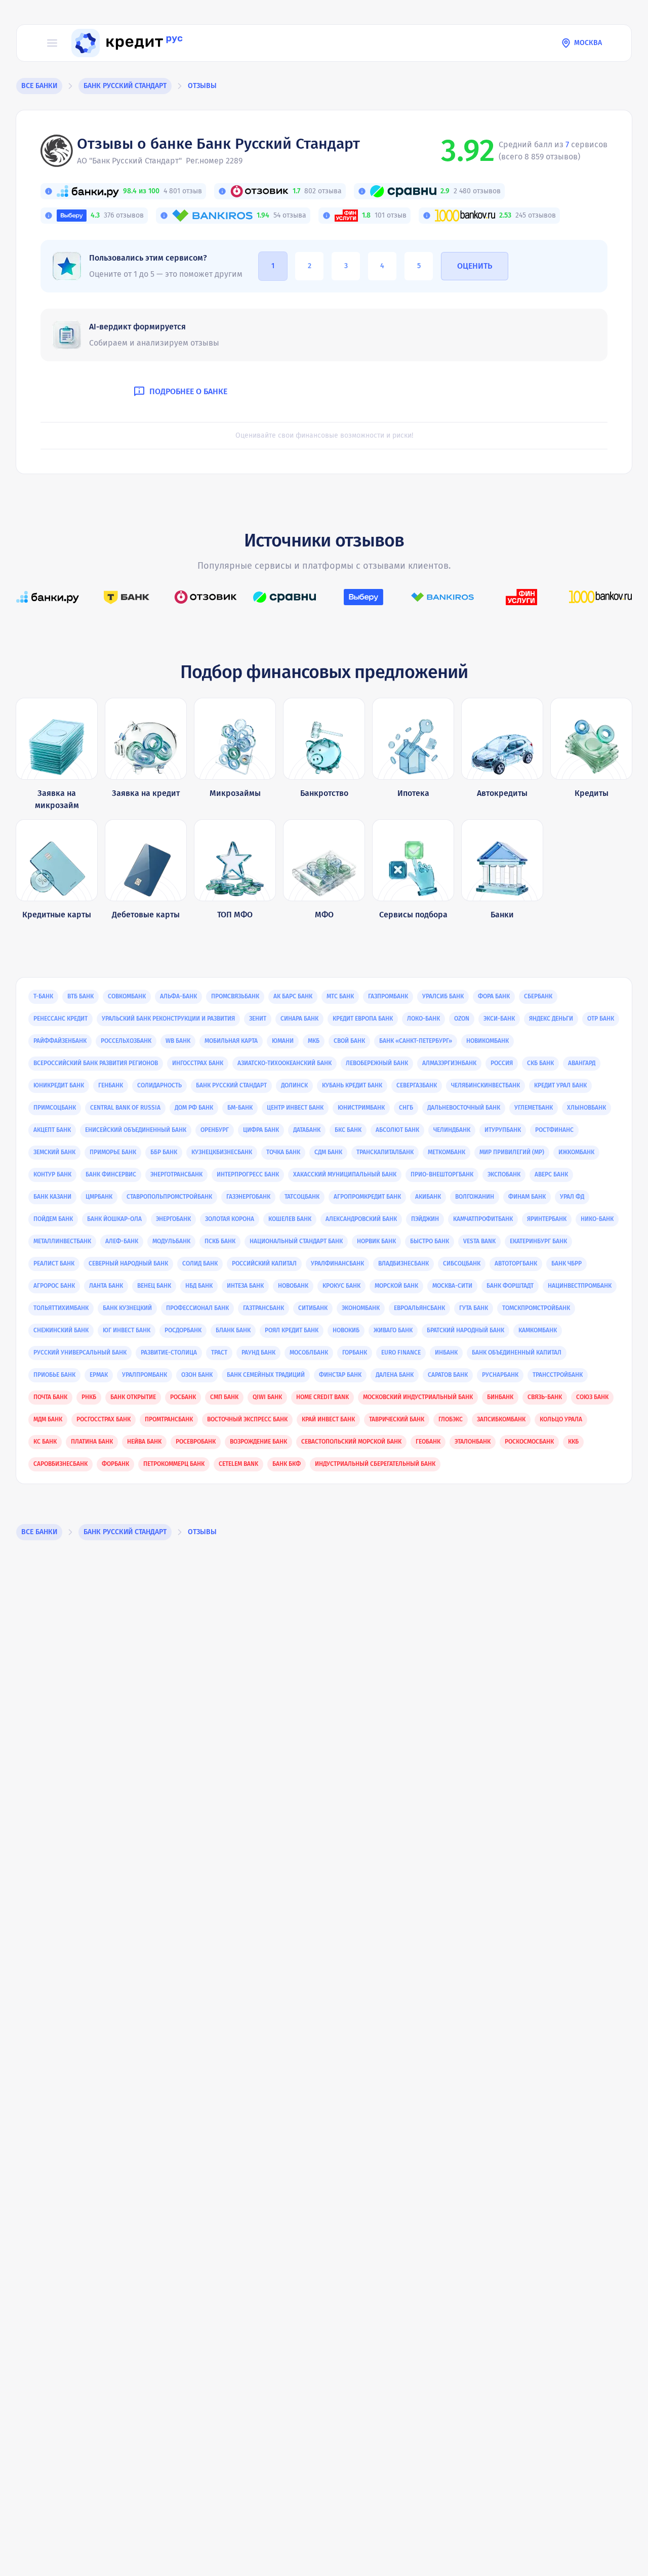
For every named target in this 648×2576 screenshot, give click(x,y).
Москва (588, 43)
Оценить (475, 266)
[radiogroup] (346, 266)
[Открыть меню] (52, 43)
